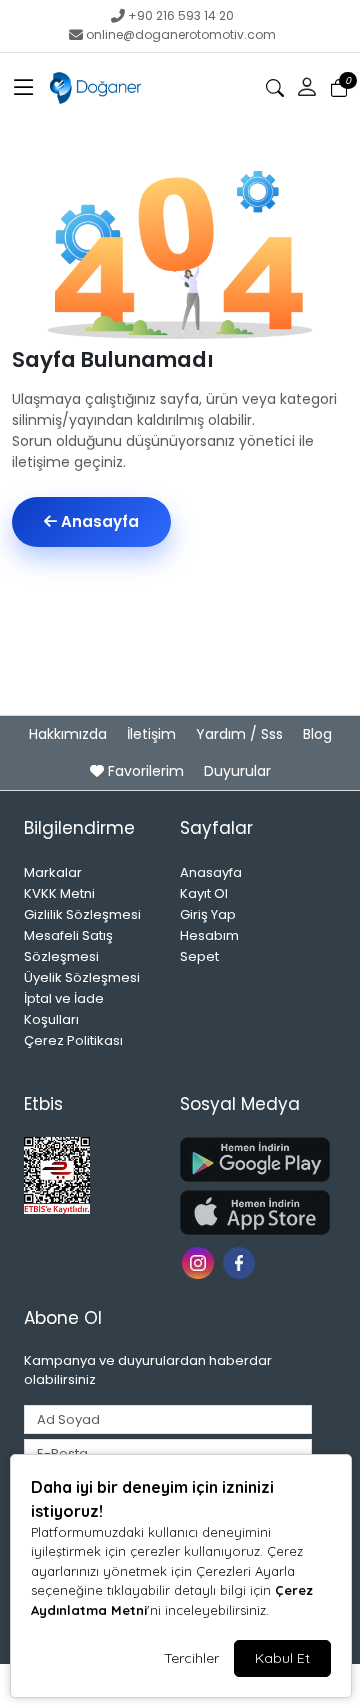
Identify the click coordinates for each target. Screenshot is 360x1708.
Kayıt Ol (204, 893)
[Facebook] (241, 1261)
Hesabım (209, 935)
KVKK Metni (59, 893)
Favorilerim (146, 771)
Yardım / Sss (241, 734)
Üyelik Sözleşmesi (82, 977)
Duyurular (237, 771)
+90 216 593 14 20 (181, 15)
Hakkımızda (70, 734)
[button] (24, 88)
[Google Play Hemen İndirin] (246, 1159)
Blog (317, 734)
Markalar (53, 872)
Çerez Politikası (73, 1040)
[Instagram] (200, 1261)
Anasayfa (98, 521)
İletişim (153, 734)
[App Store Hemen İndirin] (246, 1212)
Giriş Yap (208, 914)
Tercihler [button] (191, 1658)
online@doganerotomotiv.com (181, 34)
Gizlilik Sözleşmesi (82, 914)
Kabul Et (282, 1658)
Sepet (199, 956)
